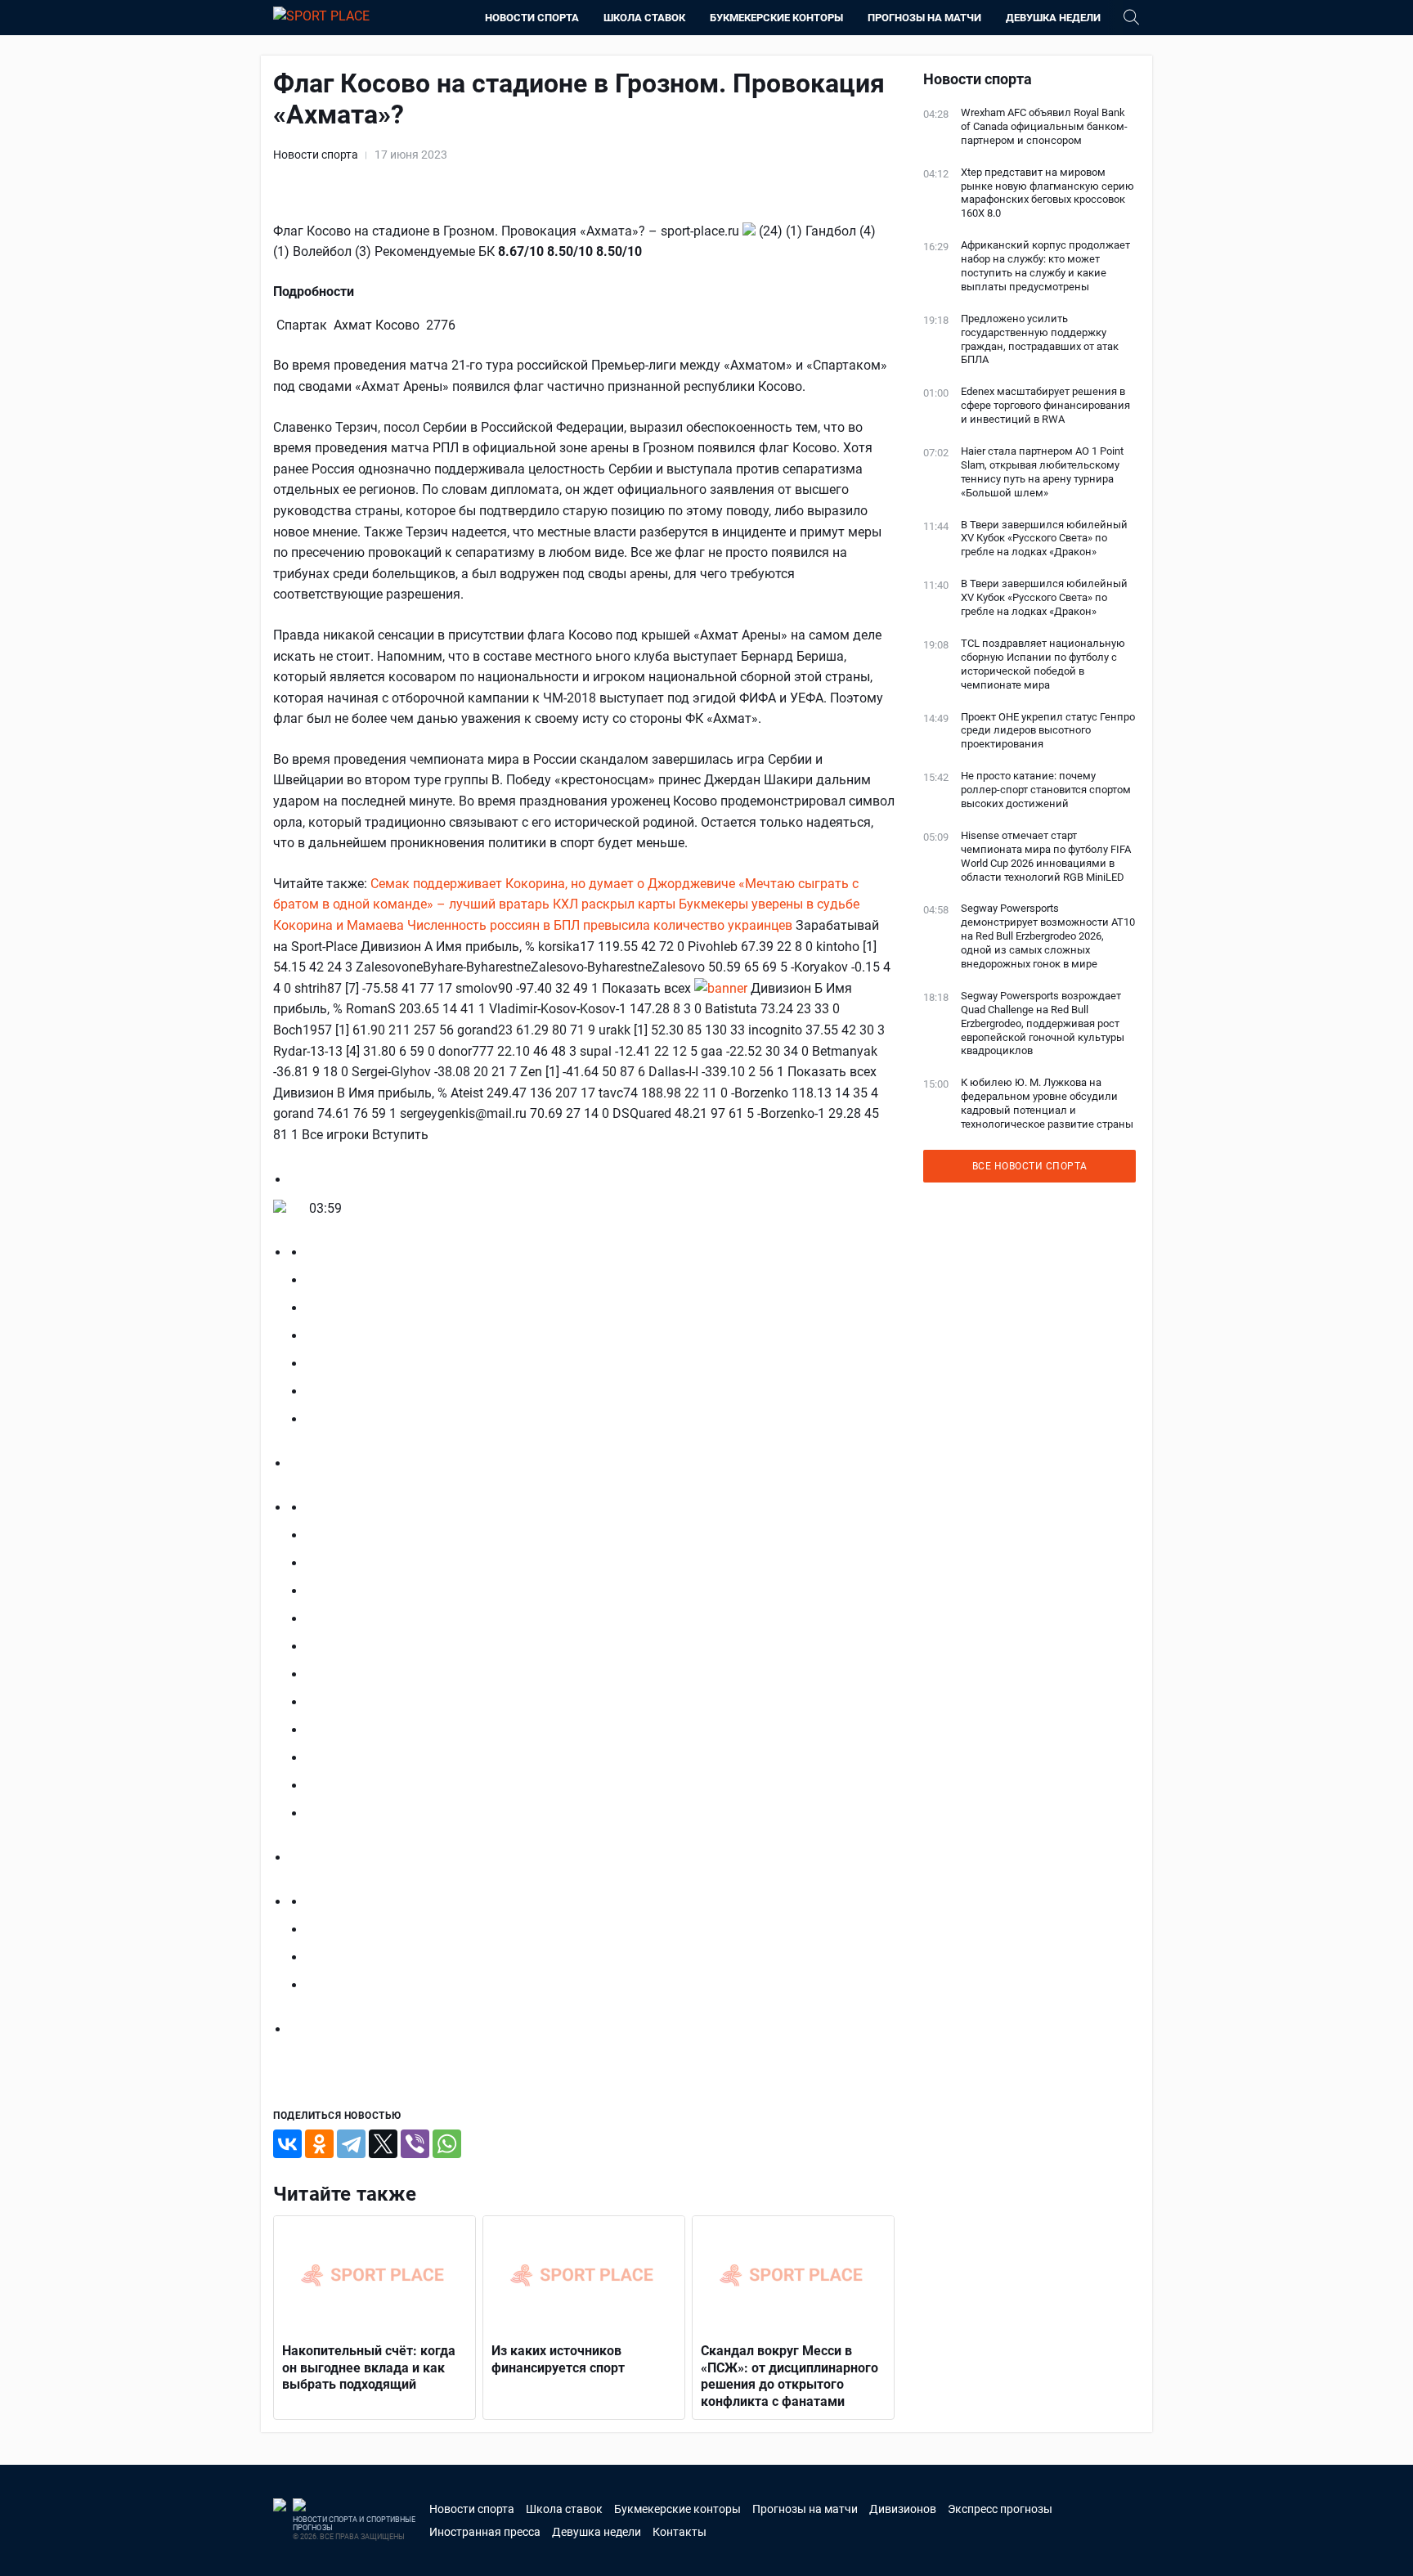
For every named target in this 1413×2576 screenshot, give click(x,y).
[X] (383, 2144)
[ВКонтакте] (287, 2144)
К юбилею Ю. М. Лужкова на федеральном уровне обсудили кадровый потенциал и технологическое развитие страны (1047, 1103)
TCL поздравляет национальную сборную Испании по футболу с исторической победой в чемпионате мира (1043, 664)
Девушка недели (1053, 18)
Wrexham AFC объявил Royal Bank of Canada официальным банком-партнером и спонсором (1044, 126)
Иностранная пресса (485, 2532)
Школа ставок (644, 18)
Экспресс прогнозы (1000, 2509)
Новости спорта (532, 18)
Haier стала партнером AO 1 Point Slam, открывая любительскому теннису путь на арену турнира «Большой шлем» (1042, 472)
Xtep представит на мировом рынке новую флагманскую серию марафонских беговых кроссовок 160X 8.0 (1047, 193)
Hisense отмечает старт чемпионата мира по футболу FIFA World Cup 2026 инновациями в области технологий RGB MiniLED (1046, 856)
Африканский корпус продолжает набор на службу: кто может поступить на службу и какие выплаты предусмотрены (1045, 266)
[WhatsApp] (447, 2144)
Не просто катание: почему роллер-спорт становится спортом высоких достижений (1046, 790)
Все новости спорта (1030, 1166)
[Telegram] (351, 2144)
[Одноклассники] (319, 2144)
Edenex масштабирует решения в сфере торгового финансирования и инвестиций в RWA (1045, 405)
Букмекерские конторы (776, 18)
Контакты (680, 2532)
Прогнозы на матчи (924, 18)
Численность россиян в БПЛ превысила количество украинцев (600, 925)
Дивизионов (903, 2509)
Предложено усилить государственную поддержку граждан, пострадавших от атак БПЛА (1040, 339)
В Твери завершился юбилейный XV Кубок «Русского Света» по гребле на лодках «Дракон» (1044, 539)
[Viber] (415, 2144)
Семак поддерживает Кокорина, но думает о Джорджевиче (553, 884)
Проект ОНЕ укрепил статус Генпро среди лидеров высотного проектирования (1048, 731)
